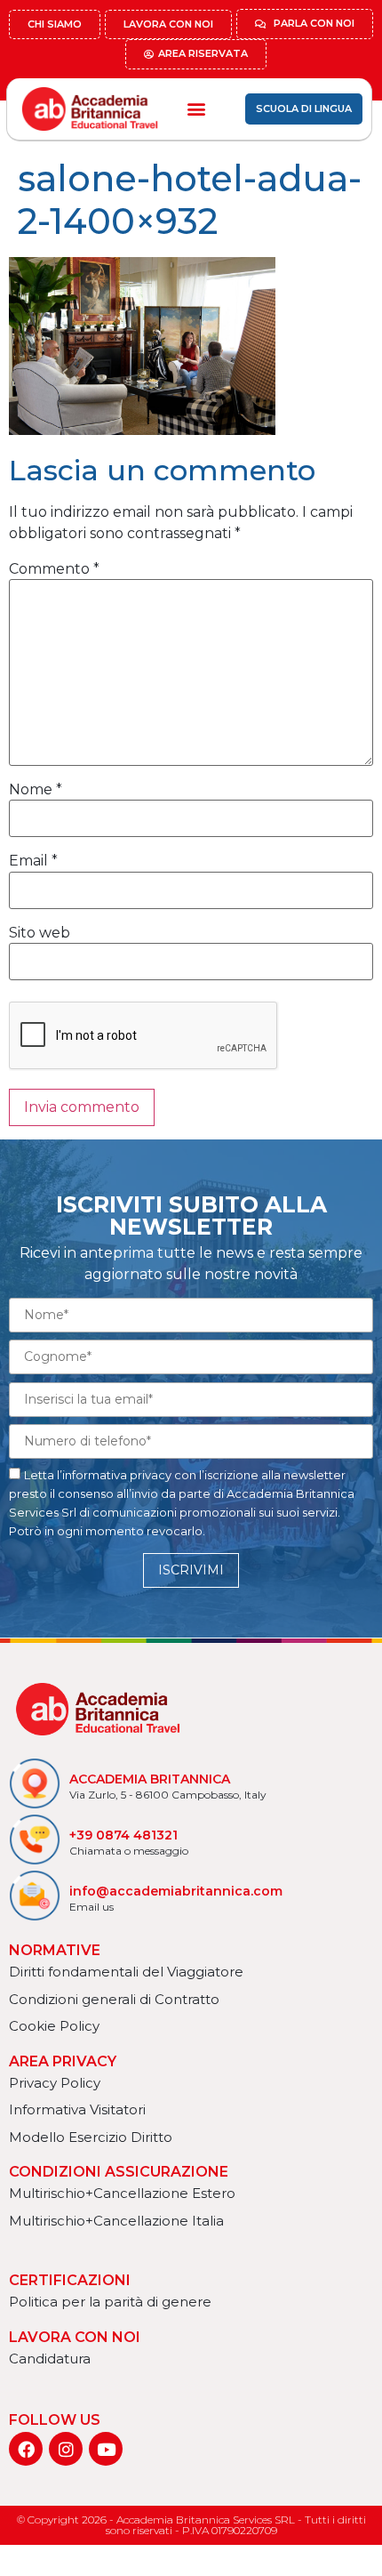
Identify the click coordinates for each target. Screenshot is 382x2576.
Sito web (40, 933)
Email (33, 861)
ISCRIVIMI (191, 1570)
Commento (54, 569)
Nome (36, 790)
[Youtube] (106, 2449)
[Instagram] (66, 2449)
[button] (196, 109)
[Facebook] (26, 2449)
